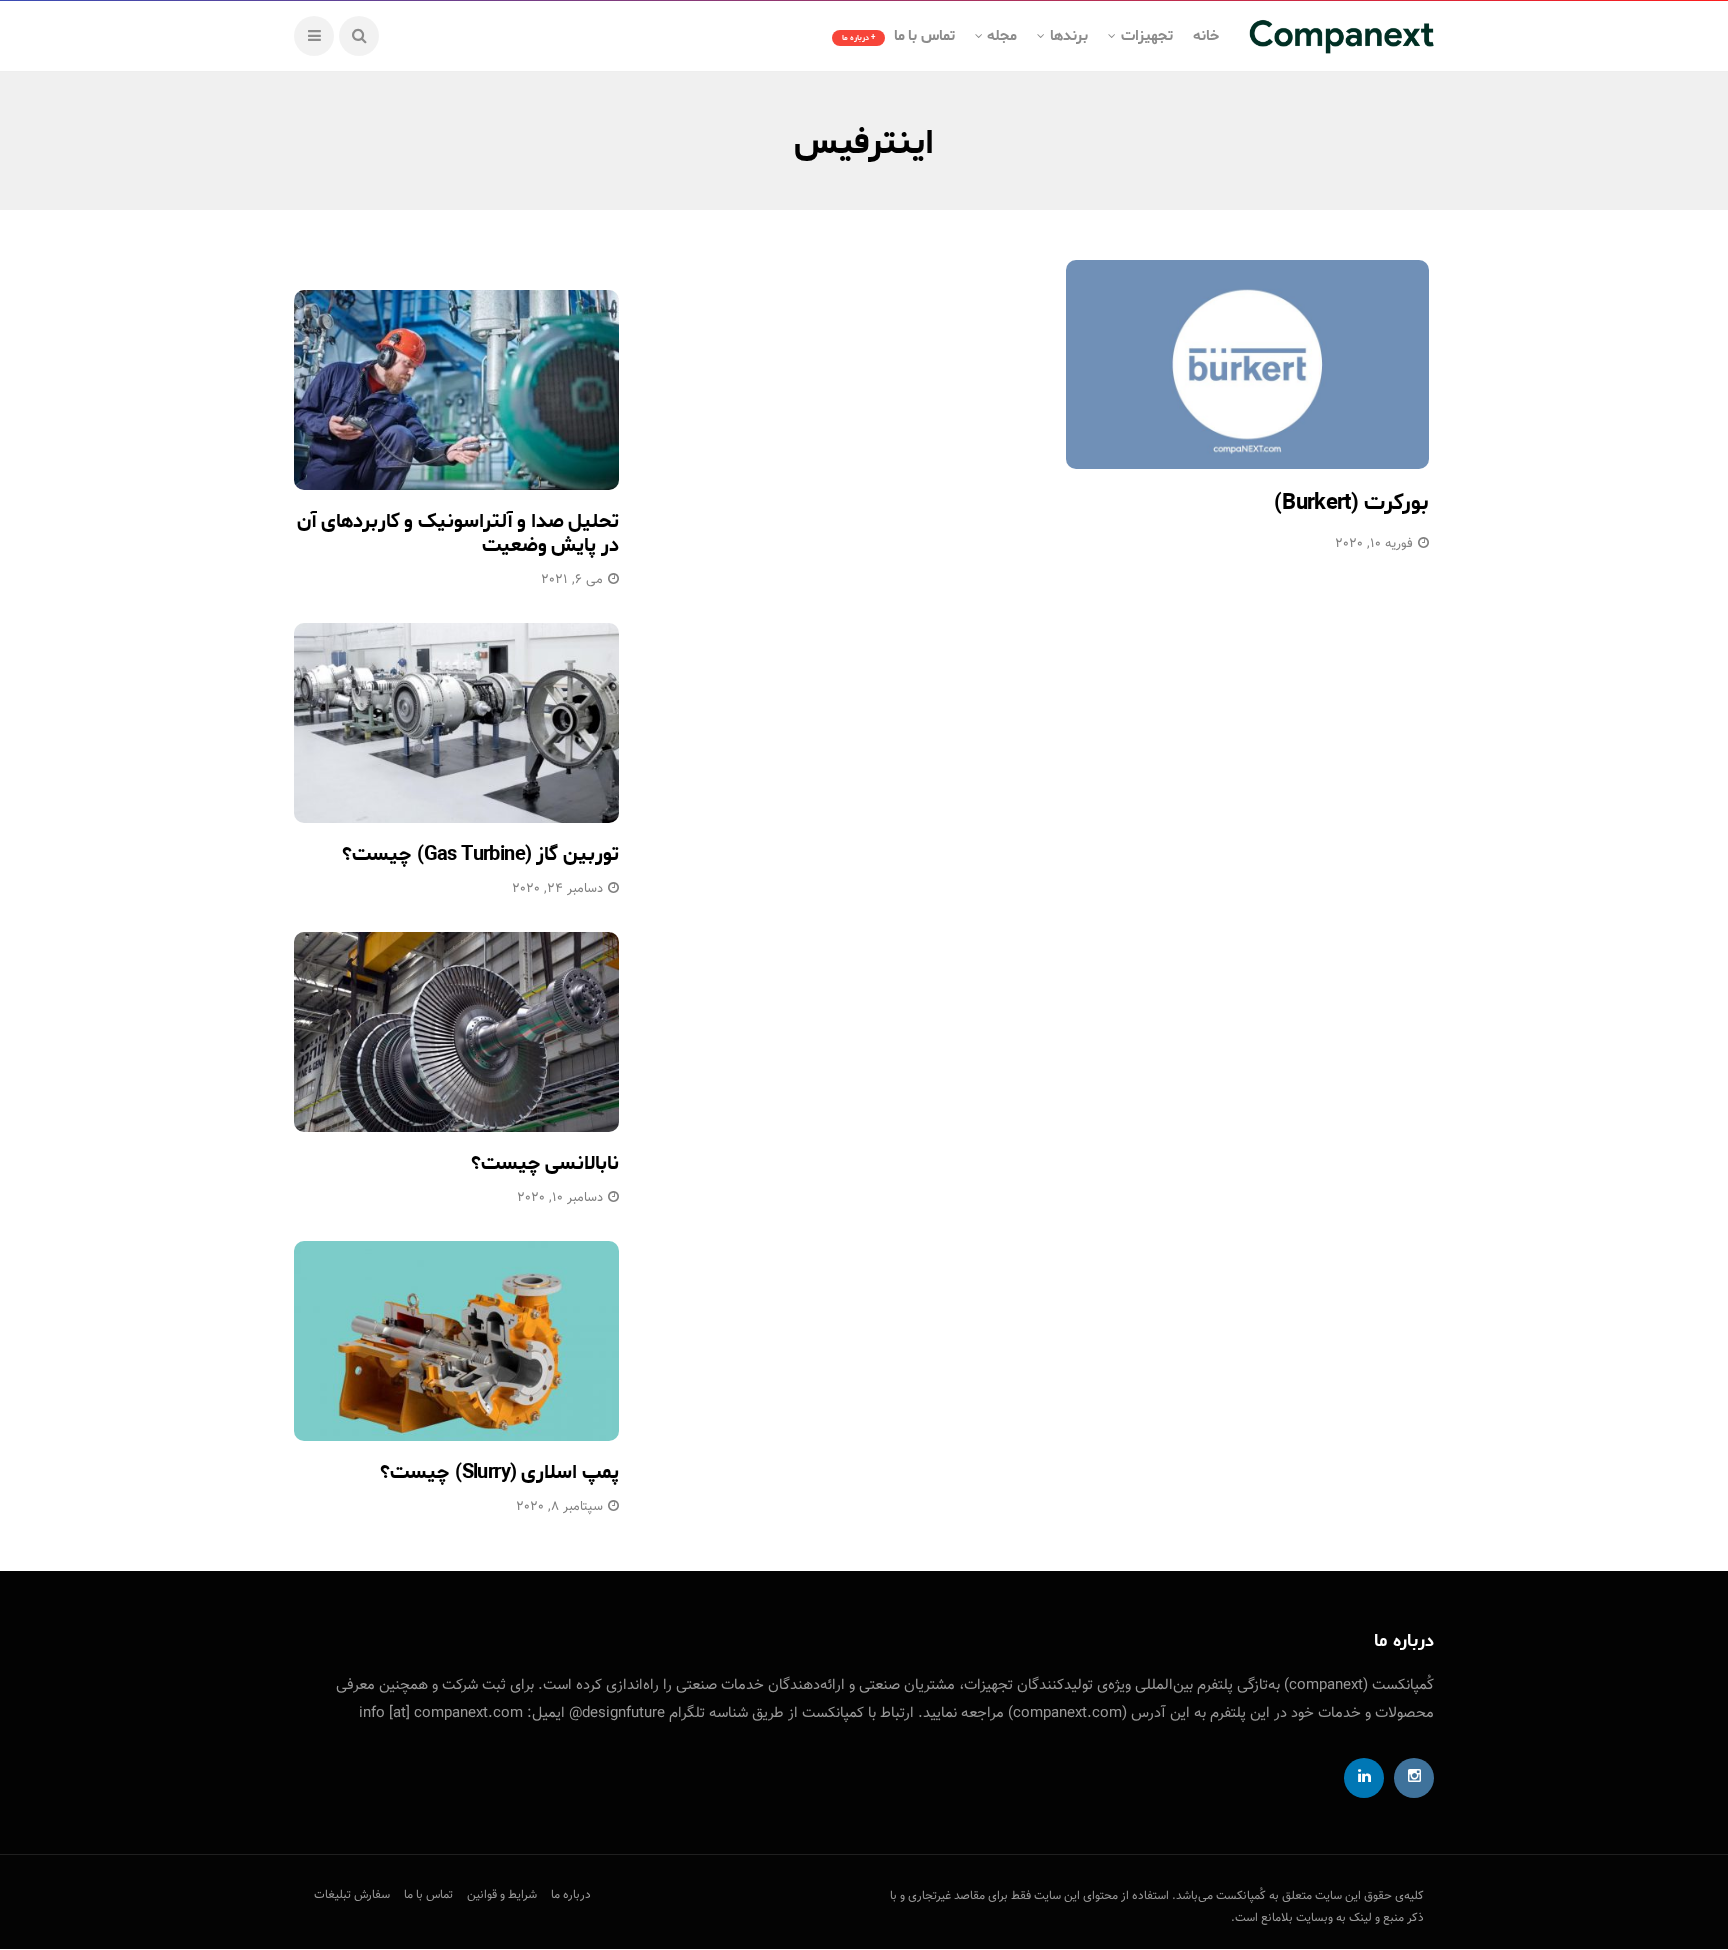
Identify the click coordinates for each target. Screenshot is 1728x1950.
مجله (1002, 36)
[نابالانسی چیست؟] (456, 1032)
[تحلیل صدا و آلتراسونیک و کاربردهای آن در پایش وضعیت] (456, 390)
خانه (1206, 36)
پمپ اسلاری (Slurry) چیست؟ (499, 1472)
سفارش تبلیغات (352, 1895)
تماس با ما (898, 36)
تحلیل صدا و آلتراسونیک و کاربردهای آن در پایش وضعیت (458, 533)
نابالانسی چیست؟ (545, 1163)
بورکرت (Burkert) (1351, 503)
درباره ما (571, 1895)
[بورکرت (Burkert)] (1247, 364)
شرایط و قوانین (502, 1895)
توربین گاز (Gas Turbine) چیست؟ (480, 854)
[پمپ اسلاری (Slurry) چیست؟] (456, 1341)
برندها (1069, 36)
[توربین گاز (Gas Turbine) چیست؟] (456, 723)
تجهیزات (1147, 36)
